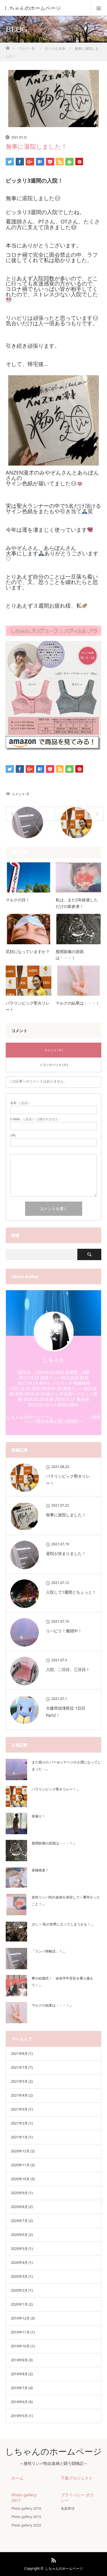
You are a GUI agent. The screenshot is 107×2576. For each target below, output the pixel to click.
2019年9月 (19, 2360)
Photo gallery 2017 (24, 2498)
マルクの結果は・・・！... (52, 2005)
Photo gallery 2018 (26, 2508)
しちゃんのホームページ (33, 8)
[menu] (99, 8)
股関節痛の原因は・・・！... (53, 1843)
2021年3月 (19, 2109)
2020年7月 (19, 2221)
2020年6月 (19, 2235)
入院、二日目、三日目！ (68, 1669)
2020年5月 (19, 2249)
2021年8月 (19, 2054)
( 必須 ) (20, 1103)
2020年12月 (20, 2151)
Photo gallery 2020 (26, 2525)
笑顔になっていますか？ (28, 951)
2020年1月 (19, 2304)
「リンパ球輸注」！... (48, 1951)
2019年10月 (20, 2346)
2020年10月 (20, 2179)
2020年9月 (19, 2193)
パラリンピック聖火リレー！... (55, 1789)
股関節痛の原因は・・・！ (70, 955)
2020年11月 (20, 2165)
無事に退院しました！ (66, 1515)
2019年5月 (19, 2416)
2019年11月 (20, 2332)
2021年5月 (19, 2081)
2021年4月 (19, 2095)
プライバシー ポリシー (77, 2498)
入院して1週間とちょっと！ (71, 1592)
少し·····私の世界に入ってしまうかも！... (62, 1924)
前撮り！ (39, 1816)
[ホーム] (8, 46)
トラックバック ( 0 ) (54, 1065)
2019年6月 (19, 2402)
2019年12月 (20, 2318)
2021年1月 (19, 2137)
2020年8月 (19, 2207)
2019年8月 (19, 2374)
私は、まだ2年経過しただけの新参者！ (77, 903)
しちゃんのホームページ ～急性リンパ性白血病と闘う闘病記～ (54, 1419)
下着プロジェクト (77, 2478)
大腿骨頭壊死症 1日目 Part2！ (66, 1712)
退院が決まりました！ (66, 1553)
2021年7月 (19, 2067)
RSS (53, 2559)
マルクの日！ (18, 900)
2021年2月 (19, 2123)
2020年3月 (19, 2276)
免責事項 (68, 2508)
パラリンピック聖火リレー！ (28, 1006)
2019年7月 (19, 2388)
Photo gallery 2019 (26, 2517)
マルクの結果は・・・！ (78, 1003)
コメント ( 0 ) (53, 1050)
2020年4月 (19, 2263)
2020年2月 (19, 2290)
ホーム (17, 2478)
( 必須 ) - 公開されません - (35, 1119)
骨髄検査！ (40, 1870)
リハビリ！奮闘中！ (64, 1631)
